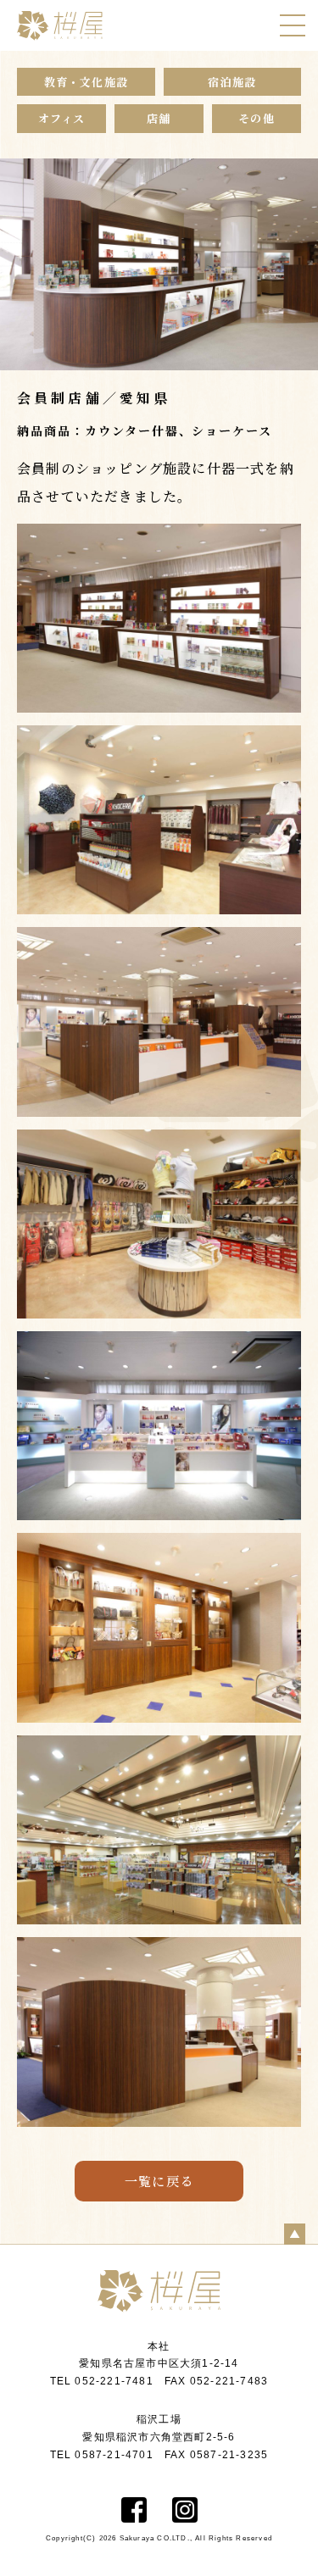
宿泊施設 (232, 82)
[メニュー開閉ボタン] (293, 25)
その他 (257, 118)
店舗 (159, 118)
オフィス (62, 118)
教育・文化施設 (86, 82)
